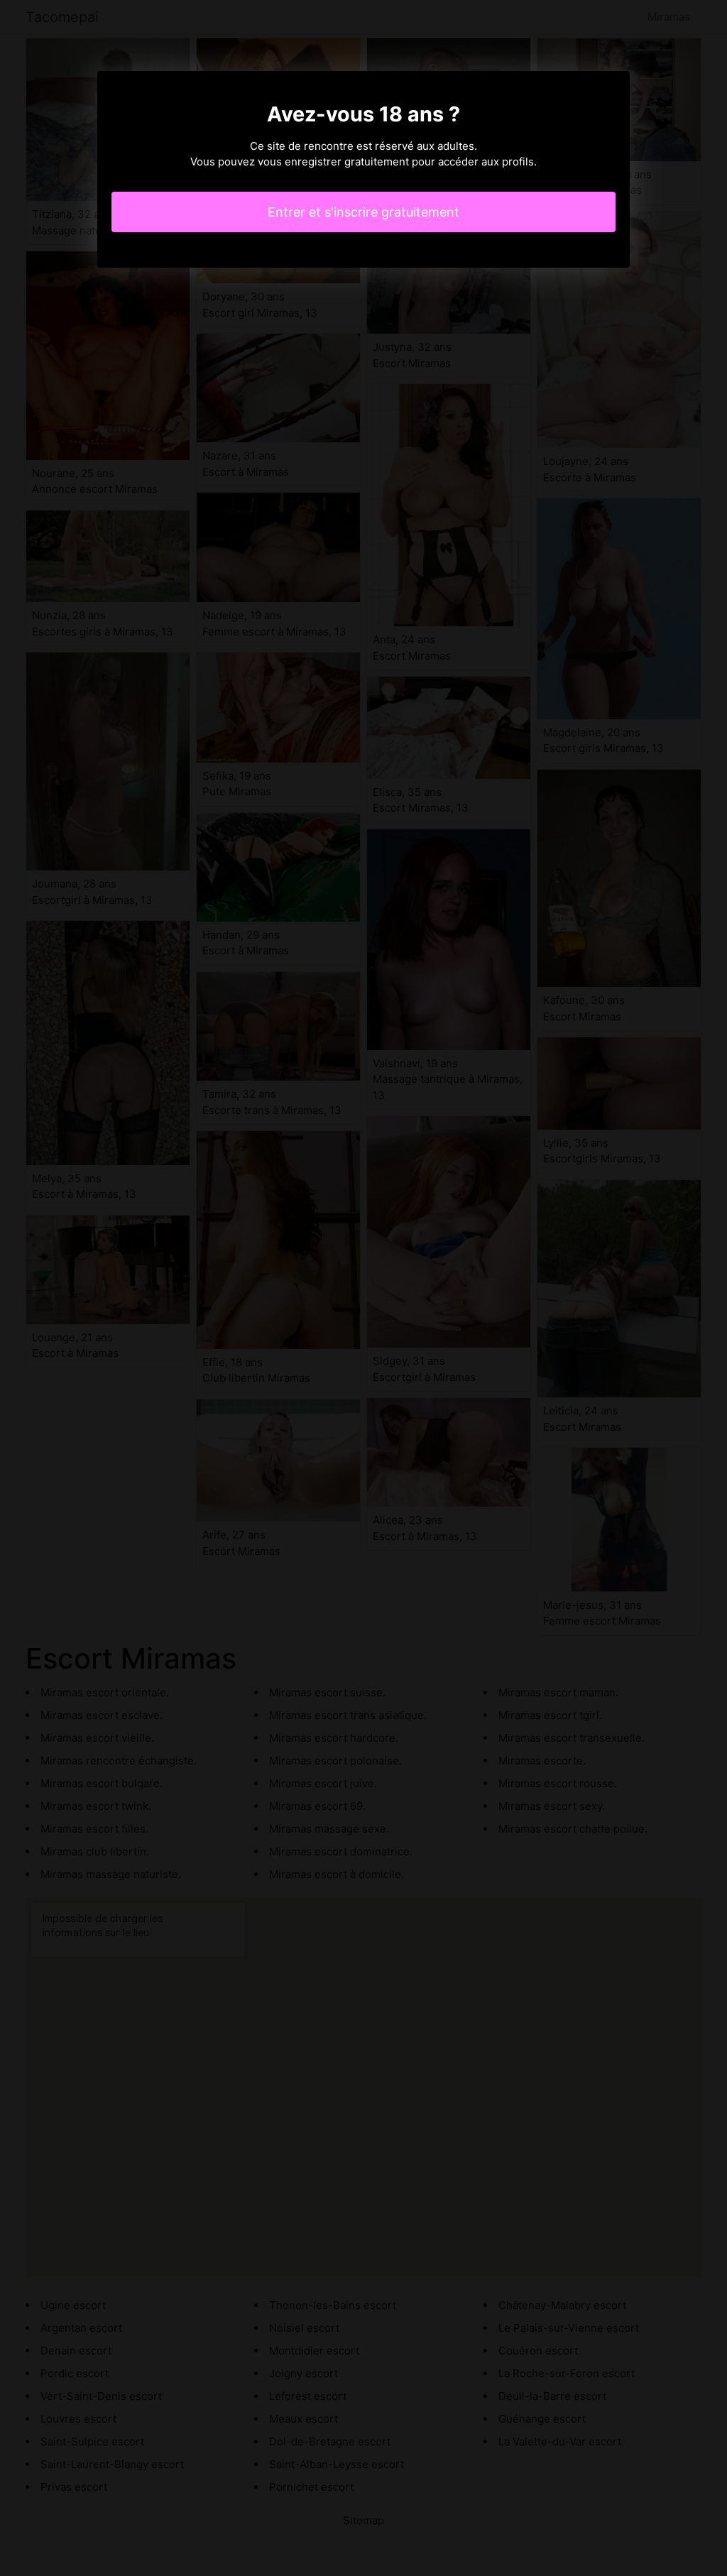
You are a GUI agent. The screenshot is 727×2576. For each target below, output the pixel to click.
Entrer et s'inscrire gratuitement (363, 212)
